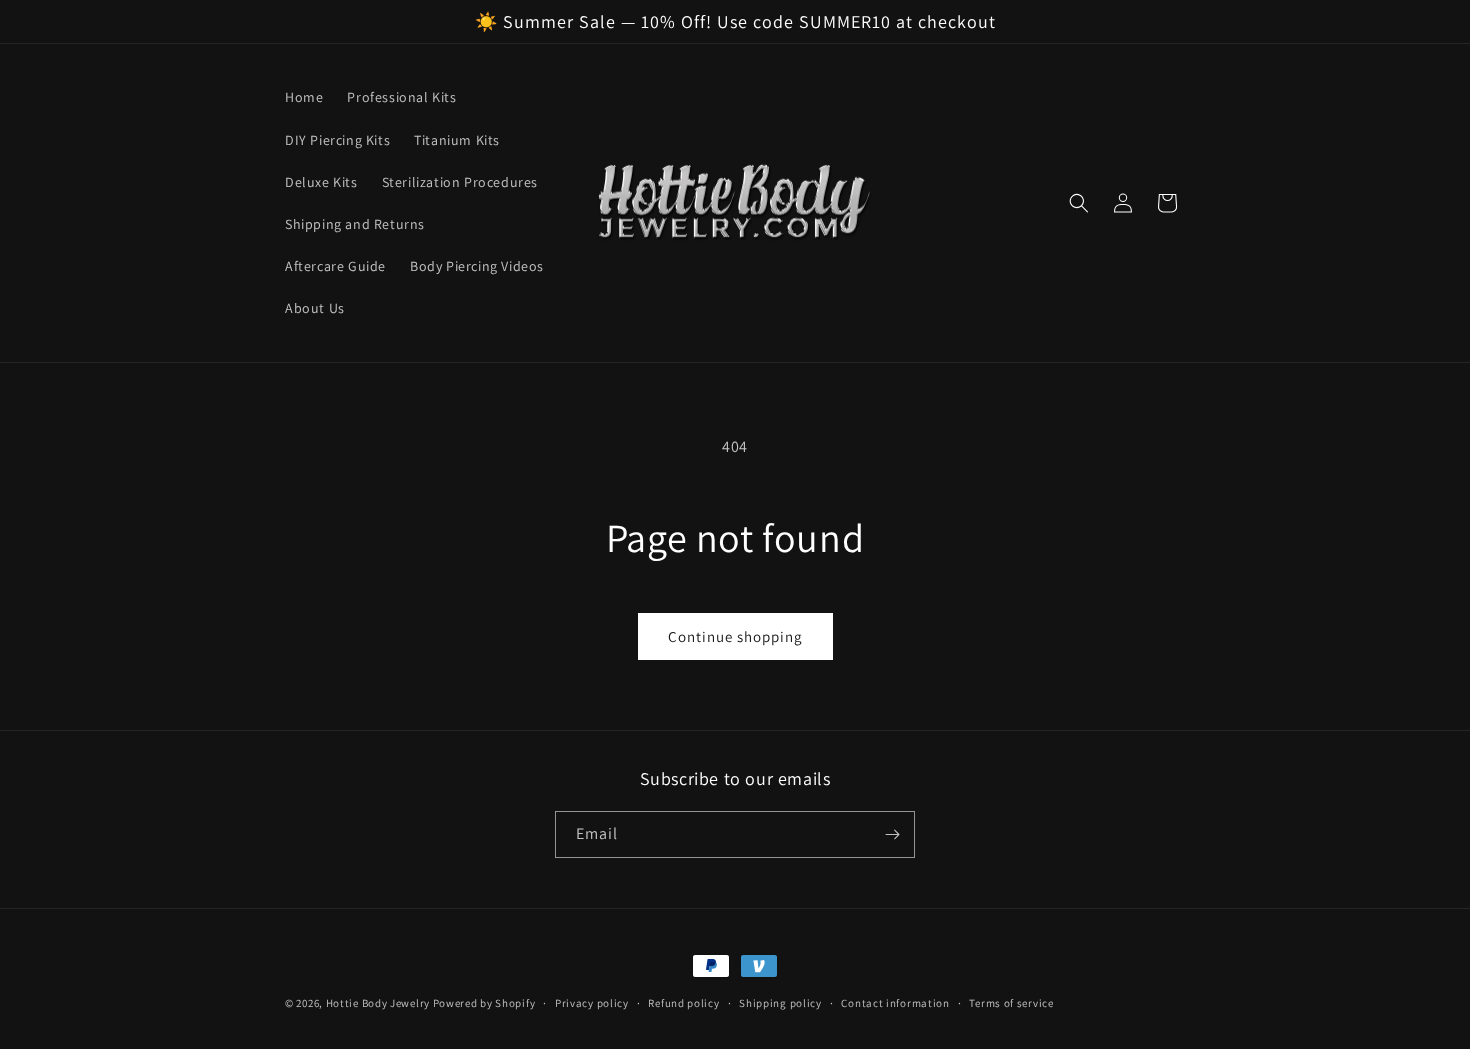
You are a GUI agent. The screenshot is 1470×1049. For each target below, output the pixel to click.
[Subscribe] (892, 834)
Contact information (895, 1003)
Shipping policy (780, 1003)
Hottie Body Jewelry (378, 1003)
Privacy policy (592, 1003)
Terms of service (1011, 1003)
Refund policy (683, 1003)
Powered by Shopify (484, 1003)
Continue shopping (735, 636)
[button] (1079, 203)
